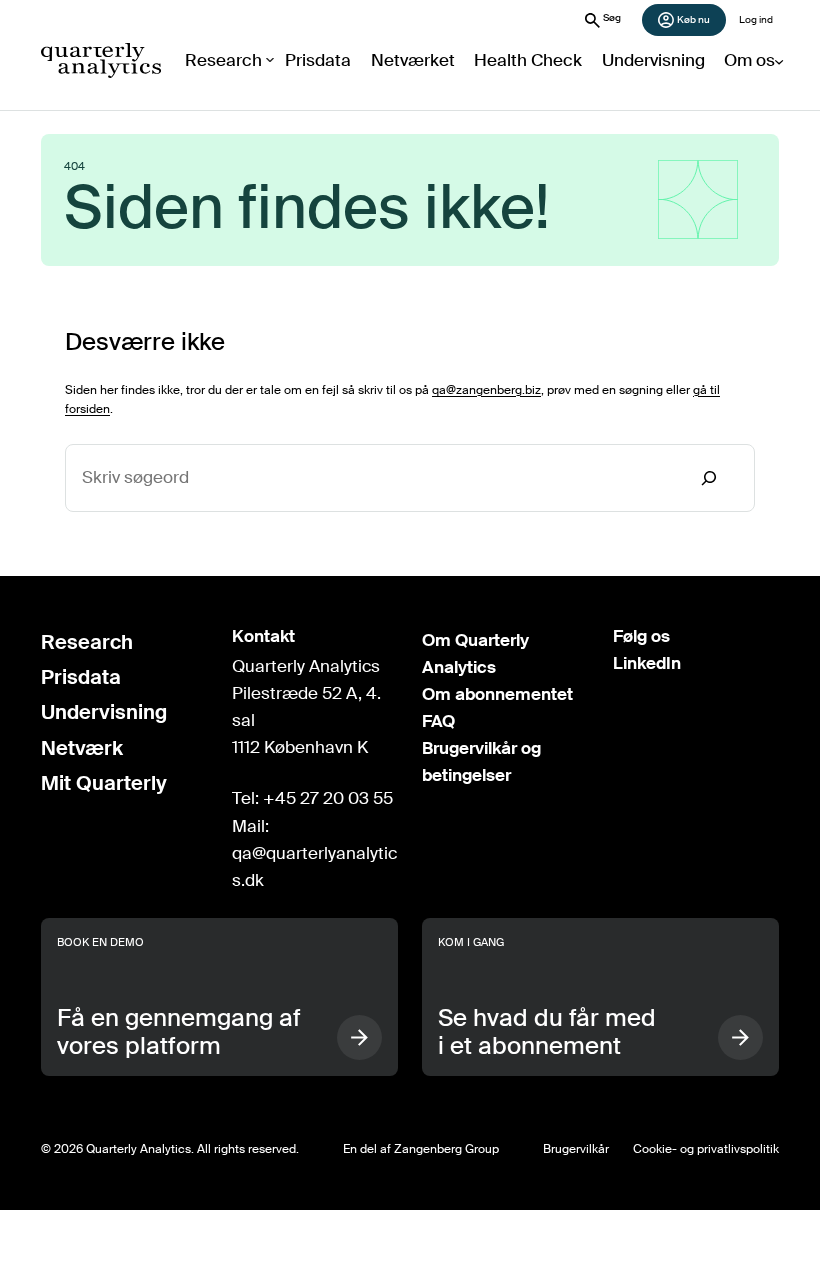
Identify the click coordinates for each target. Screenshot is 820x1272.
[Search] (709, 478)
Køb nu (693, 19)
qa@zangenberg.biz (486, 390)
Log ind (756, 19)
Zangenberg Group (446, 1149)
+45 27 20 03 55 (328, 798)
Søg (612, 17)
